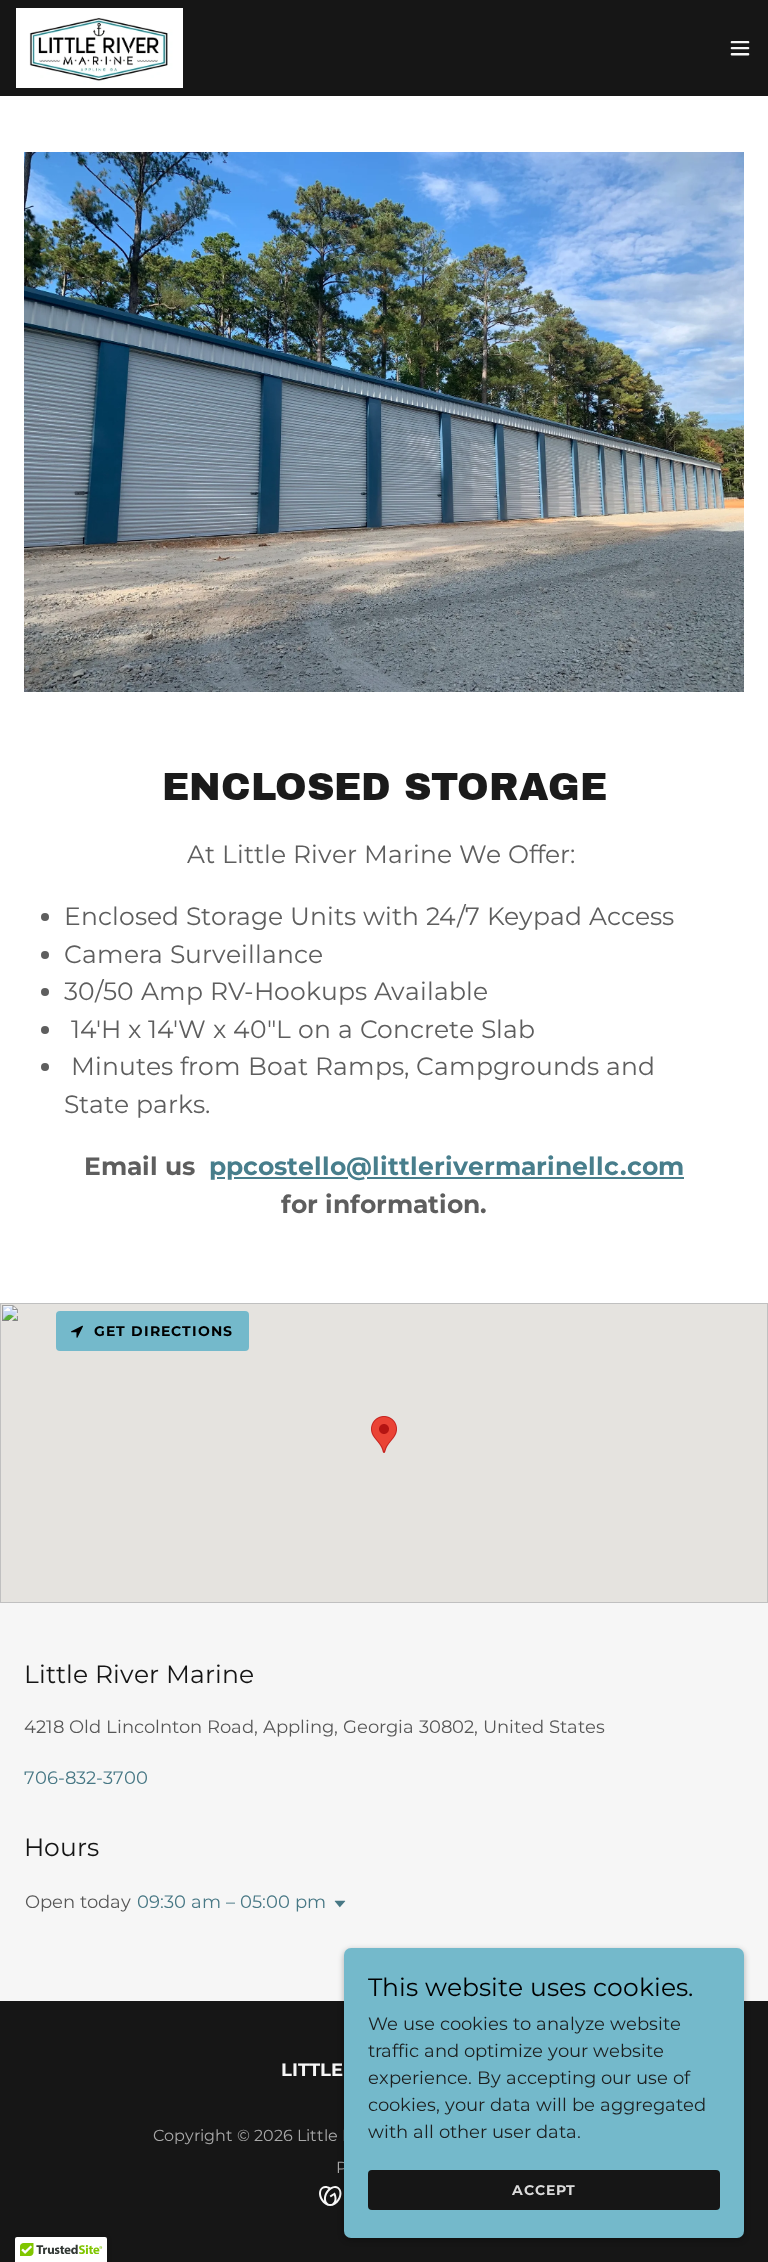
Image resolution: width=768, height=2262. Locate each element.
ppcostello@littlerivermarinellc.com (446, 1166)
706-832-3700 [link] (86, 1778)
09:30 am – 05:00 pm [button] (231, 1902)
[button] (740, 48)
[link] (99, 48)
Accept (544, 2190)
